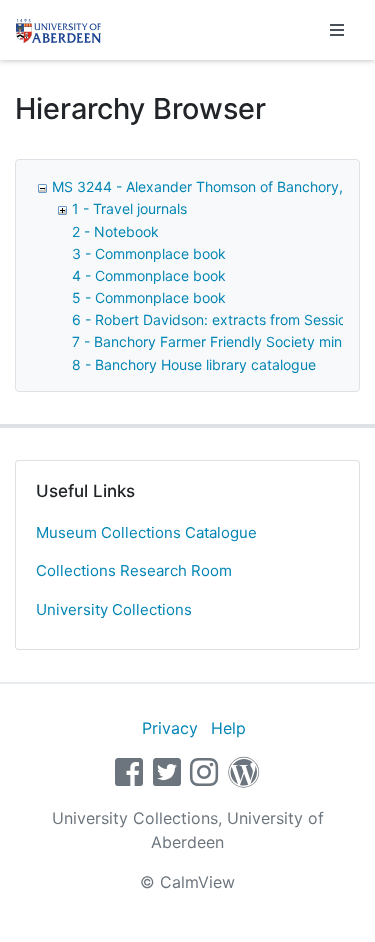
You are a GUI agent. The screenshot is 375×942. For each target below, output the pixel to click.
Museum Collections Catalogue (146, 532)
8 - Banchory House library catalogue (194, 364)
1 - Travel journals (129, 208)
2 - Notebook (115, 231)
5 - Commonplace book (149, 297)
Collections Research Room (134, 570)
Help (228, 728)
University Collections (114, 609)
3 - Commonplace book (149, 253)
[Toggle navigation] (337, 30)
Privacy (170, 728)
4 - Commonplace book (149, 275)
